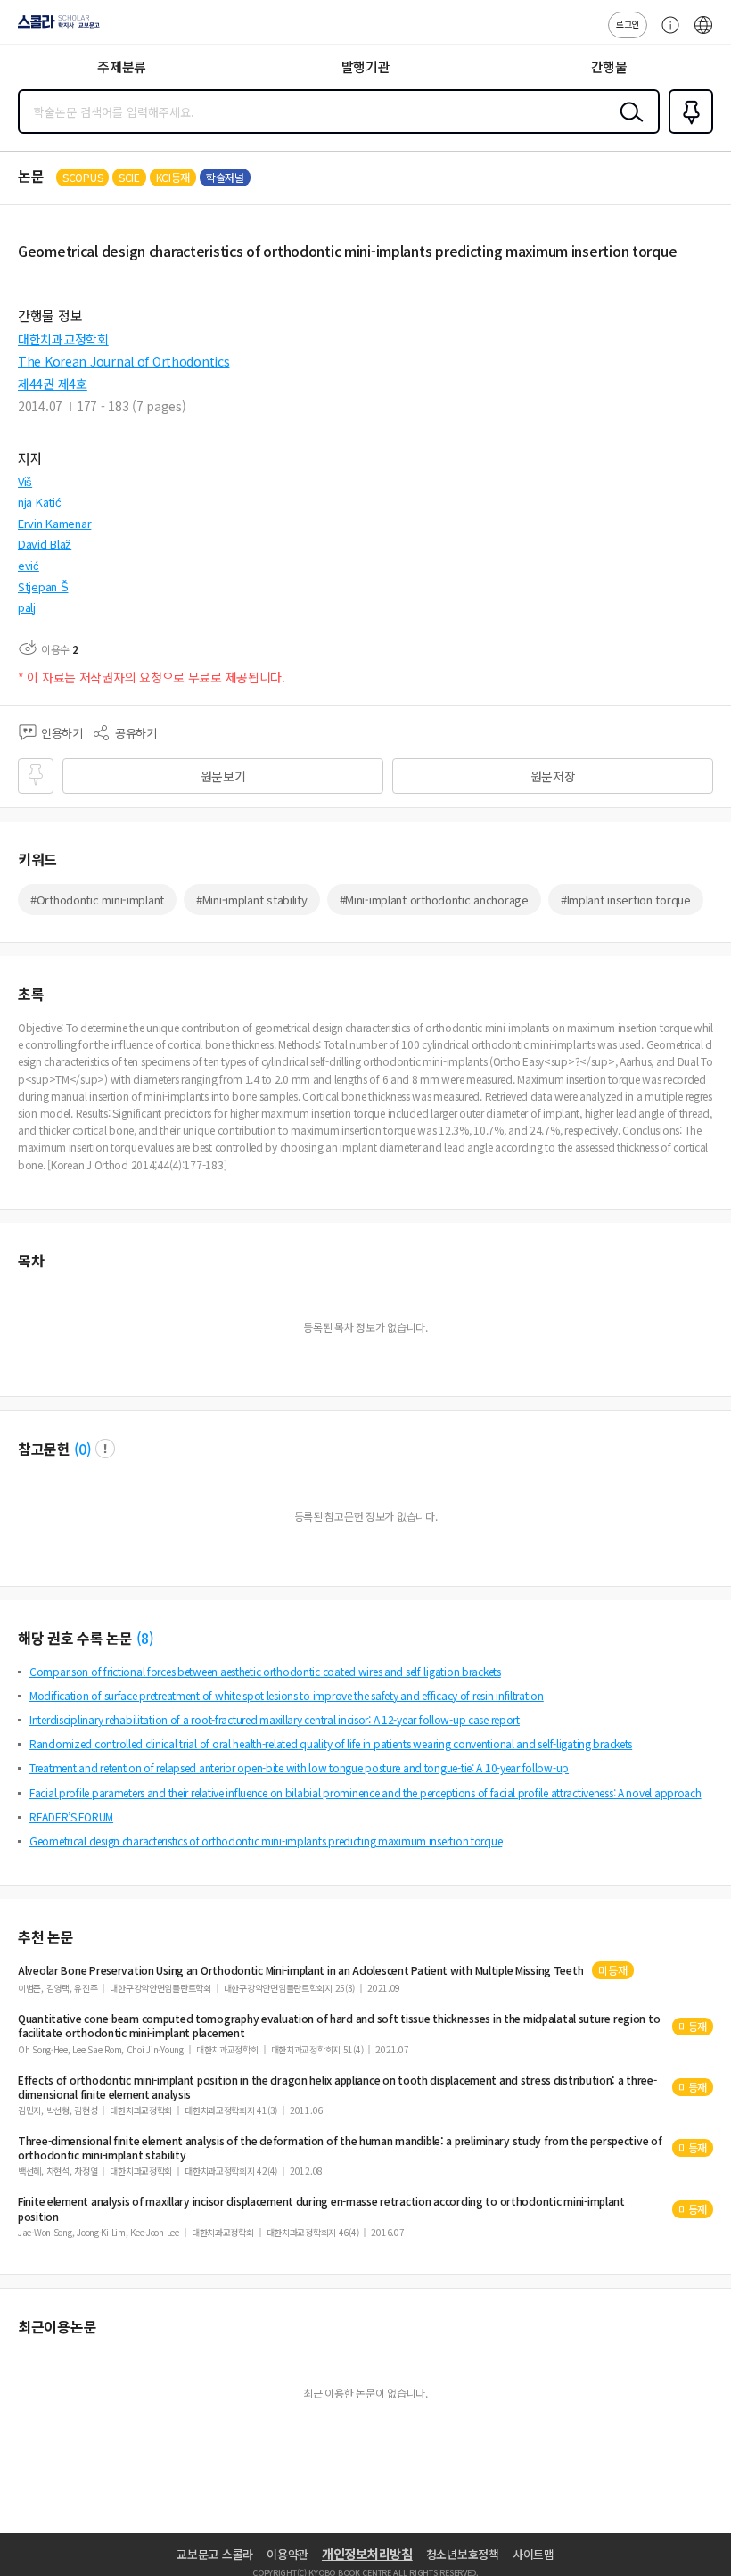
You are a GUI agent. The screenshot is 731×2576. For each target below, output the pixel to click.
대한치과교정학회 (63, 339)
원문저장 (553, 776)
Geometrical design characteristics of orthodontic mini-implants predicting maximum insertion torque (266, 1841)
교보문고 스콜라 (215, 2554)
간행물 (609, 66)
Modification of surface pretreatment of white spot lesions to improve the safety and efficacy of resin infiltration (287, 1695)
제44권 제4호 (53, 384)
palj (27, 607)
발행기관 (366, 66)
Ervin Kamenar (54, 523)
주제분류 (122, 66)
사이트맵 (534, 2554)
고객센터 (666, 34)
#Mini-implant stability (252, 900)
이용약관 (287, 2554)
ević (29, 565)
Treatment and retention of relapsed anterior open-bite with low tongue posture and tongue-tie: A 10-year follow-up (299, 1767)
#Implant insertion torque (626, 900)
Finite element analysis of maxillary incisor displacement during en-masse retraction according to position (321, 2209)
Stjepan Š (43, 586)
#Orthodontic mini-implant (97, 900)
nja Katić (39, 502)
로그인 (628, 24)
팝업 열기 (105, 1449)
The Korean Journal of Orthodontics (123, 361)
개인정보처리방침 (367, 2554)
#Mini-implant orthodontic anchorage (434, 900)
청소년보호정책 (463, 2554)
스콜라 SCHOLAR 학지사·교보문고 (55, 28)
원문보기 (223, 776)
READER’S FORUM (71, 1816)
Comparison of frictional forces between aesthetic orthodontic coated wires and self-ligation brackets (265, 1671)
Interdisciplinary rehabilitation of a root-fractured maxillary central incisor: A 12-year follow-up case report (275, 1719)
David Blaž (45, 544)
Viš (25, 481)
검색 (628, 126)
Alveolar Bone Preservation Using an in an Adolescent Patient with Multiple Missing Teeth (300, 1970)
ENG (703, 34)
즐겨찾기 (687, 132)
